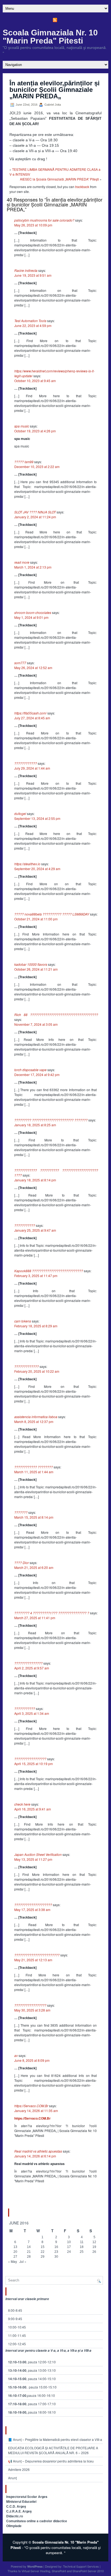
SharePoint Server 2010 (88, 2571)
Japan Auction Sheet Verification (38, 1854)
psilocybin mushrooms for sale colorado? (44, 220)
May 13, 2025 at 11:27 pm (33, 1859)
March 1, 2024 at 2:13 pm (33, 567)
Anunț (12, 2478)
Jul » (23, 2261)
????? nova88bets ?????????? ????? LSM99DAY (52, 914)
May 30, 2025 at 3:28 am (32, 2010)
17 (69, 2247)
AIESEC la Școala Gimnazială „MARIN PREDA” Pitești (59, 179)
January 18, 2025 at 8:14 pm (35, 1180)
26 (94, 2252)
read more (22, 562)
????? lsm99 (24, 462)
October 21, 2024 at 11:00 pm (36, 919)
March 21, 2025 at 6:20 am (34, 1567)
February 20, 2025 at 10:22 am (37, 1371)
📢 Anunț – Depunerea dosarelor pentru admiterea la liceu (51, 2461)
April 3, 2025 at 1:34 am (32, 1713)
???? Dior (22, 1563)
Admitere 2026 (19, 2469)
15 (43, 2247)
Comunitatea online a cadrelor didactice (37, 2521)
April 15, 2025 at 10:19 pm (34, 1764)
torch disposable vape (30, 1070)
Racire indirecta (26, 270)
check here (22, 1804)
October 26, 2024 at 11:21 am (36, 969)
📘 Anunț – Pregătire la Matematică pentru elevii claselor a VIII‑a (55, 2439)
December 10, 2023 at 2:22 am (37, 467)
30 (56, 2257)
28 (29, 2257)
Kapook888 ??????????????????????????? (49, 1271)
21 (29, 2252)
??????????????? (28, 1663)
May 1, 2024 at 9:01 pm (31, 617)
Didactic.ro (15, 2516)
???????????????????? (33, 1905)
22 (43, 2252)
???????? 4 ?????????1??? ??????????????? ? (52, 1613)
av (16, 2055)
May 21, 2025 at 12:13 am (33, 1960)
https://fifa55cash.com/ (30, 713)
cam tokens (23, 1321)
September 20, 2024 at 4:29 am (37, 869)
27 (15, 2257)
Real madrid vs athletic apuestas (38, 2151)
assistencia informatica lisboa (36, 1417)
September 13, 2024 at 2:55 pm (37, 818)
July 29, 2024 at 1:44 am (32, 768)
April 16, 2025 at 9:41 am (33, 1809)
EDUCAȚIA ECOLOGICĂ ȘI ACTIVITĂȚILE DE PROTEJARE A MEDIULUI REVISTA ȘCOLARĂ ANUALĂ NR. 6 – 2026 (53, 2450)
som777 (20, 663)
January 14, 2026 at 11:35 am (36, 2111)
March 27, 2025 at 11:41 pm (35, 1618)
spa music (22, 426)
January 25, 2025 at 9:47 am (35, 1230)
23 (56, 2252)
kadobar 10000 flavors (31, 964)
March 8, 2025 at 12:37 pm (34, 1421)
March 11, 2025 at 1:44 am (34, 1472)
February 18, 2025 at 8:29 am (36, 1326)
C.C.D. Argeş (16, 2506)
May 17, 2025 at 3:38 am (32, 1910)
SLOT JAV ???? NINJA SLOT (35, 512)
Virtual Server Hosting (36, 2571)
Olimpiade (14, 2526)
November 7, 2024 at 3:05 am (36, 1024)
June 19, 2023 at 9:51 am (33, 275)
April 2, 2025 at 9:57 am (32, 1668)
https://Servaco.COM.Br (31, 2106)
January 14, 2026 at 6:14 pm (35, 2156)
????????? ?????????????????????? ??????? (51, 1120)
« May (13, 2261)
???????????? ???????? (34, 1467)
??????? (21, 1512)
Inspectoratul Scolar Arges (27, 2497)
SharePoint (59, 2571)
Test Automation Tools (30, 321)
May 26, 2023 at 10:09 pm (33, 225)
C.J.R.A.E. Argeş (19, 2511)
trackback (82, 187)
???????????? (26, 763)
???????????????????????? (37, 1955)
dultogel (20, 813)
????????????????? (30, 1759)
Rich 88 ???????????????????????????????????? (56, 1015)
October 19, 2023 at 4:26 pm (35, 431)
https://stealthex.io (27, 864)
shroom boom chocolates (33, 612)
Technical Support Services (81, 2566)
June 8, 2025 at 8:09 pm (32, 2060)
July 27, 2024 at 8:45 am (32, 718)
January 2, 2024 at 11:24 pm (35, 517)
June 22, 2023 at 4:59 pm (33, 325)
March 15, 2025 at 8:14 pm (34, 1517)
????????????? (27, 1366)
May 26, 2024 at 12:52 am (33, 668)
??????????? (25, 1225)
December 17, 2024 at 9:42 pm (37, 1075)
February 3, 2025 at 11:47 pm (36, 1276)
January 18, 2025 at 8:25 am (35, 1125)
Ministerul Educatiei (21, 2501)
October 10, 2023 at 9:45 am (35, 381)
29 (43, 2257)
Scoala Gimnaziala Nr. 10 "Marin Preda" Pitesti (50, 37)
